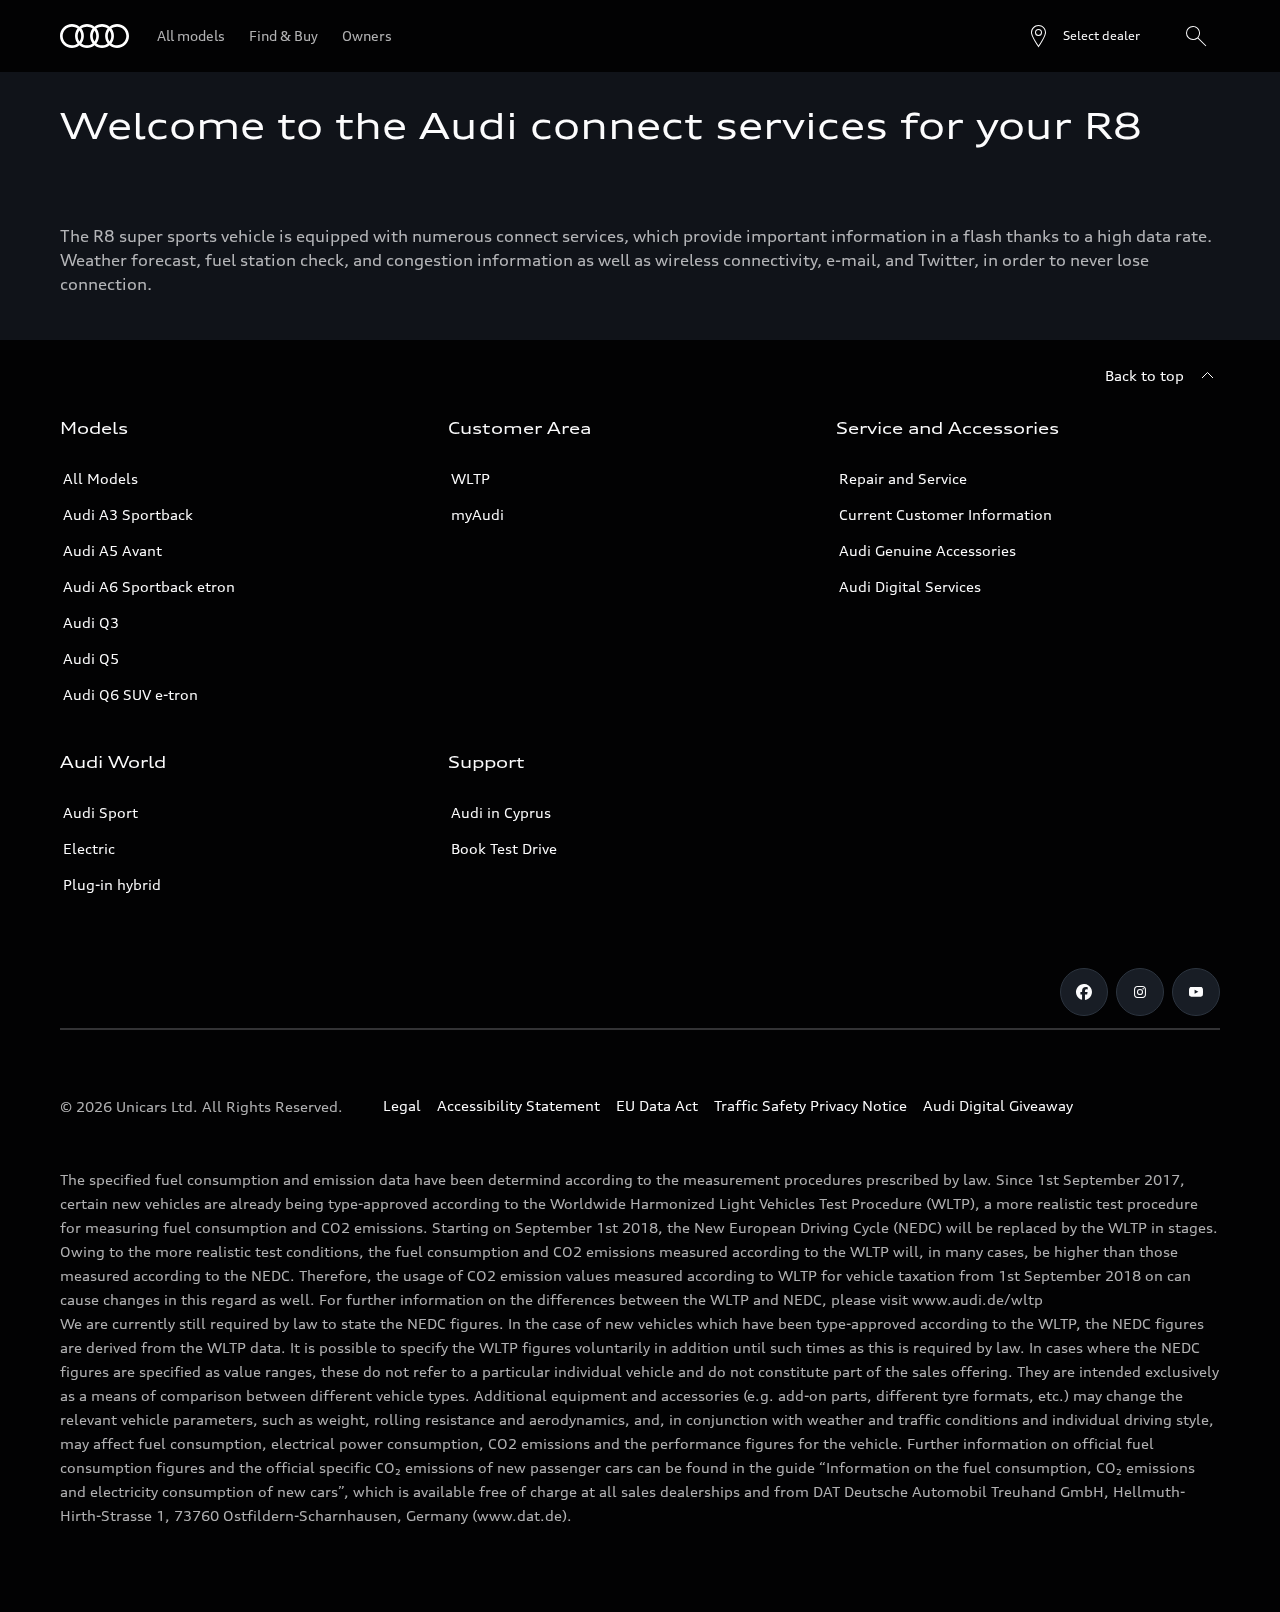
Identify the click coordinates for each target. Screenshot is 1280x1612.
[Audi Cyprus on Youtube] (1196, 992)
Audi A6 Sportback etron (149, 586)
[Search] (1196, 36)
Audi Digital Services (910, 586)
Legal (402, 1105)
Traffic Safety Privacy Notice (810, 1105)
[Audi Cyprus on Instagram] (1140, 992)
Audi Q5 (91, 658)
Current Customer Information (945, 514)
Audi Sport (100, 812)
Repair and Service (903, 478)
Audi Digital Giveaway (998, 1105)
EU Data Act (657, 1105)
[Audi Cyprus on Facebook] (1084, 992)
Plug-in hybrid (112, 884)
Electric (89, 848)
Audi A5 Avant (112, 550)
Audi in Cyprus (501, 812)
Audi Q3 (91, 622)
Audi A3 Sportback (128, 514)
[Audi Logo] (94, 36)
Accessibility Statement (518, 1105)
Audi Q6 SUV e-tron (130, 694)
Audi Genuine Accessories (927, 550)
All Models (100, 478)
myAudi (477, 514)
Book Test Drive (504, 848)
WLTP (470, 478)
